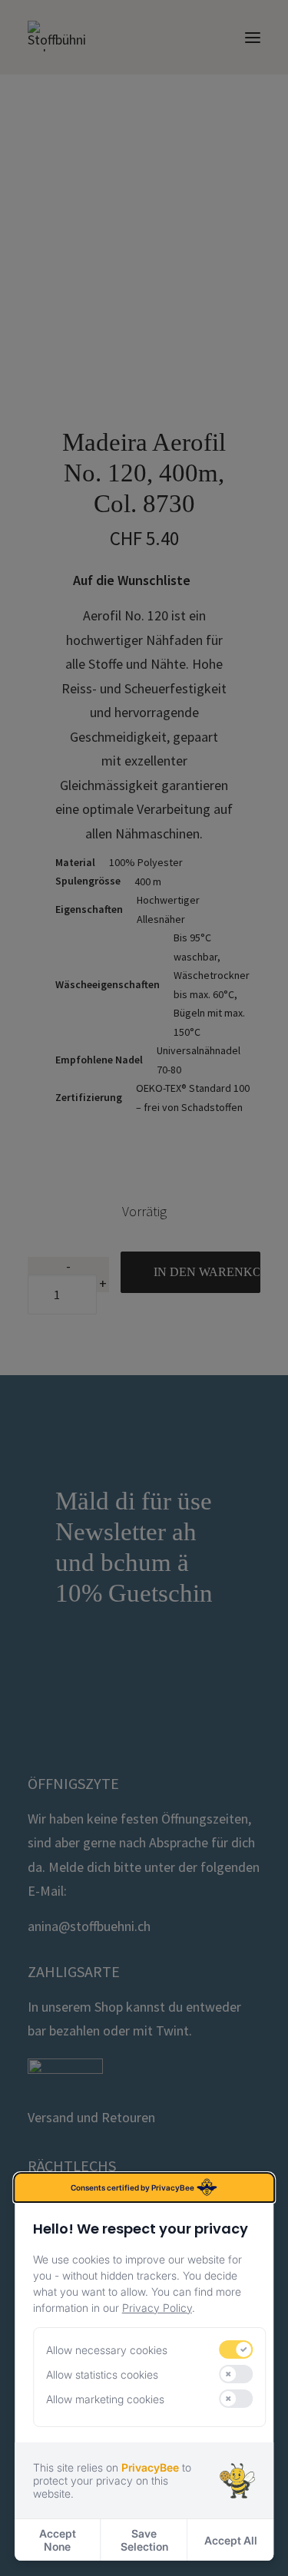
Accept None (58, 2540)
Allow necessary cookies (107, 2350)
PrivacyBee (150, 2467)
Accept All (231, 2540)
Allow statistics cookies (102, 2374)
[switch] (237, 2349)
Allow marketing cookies (105, 2399)
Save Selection (144, 2540)
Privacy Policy (157, 2308)
